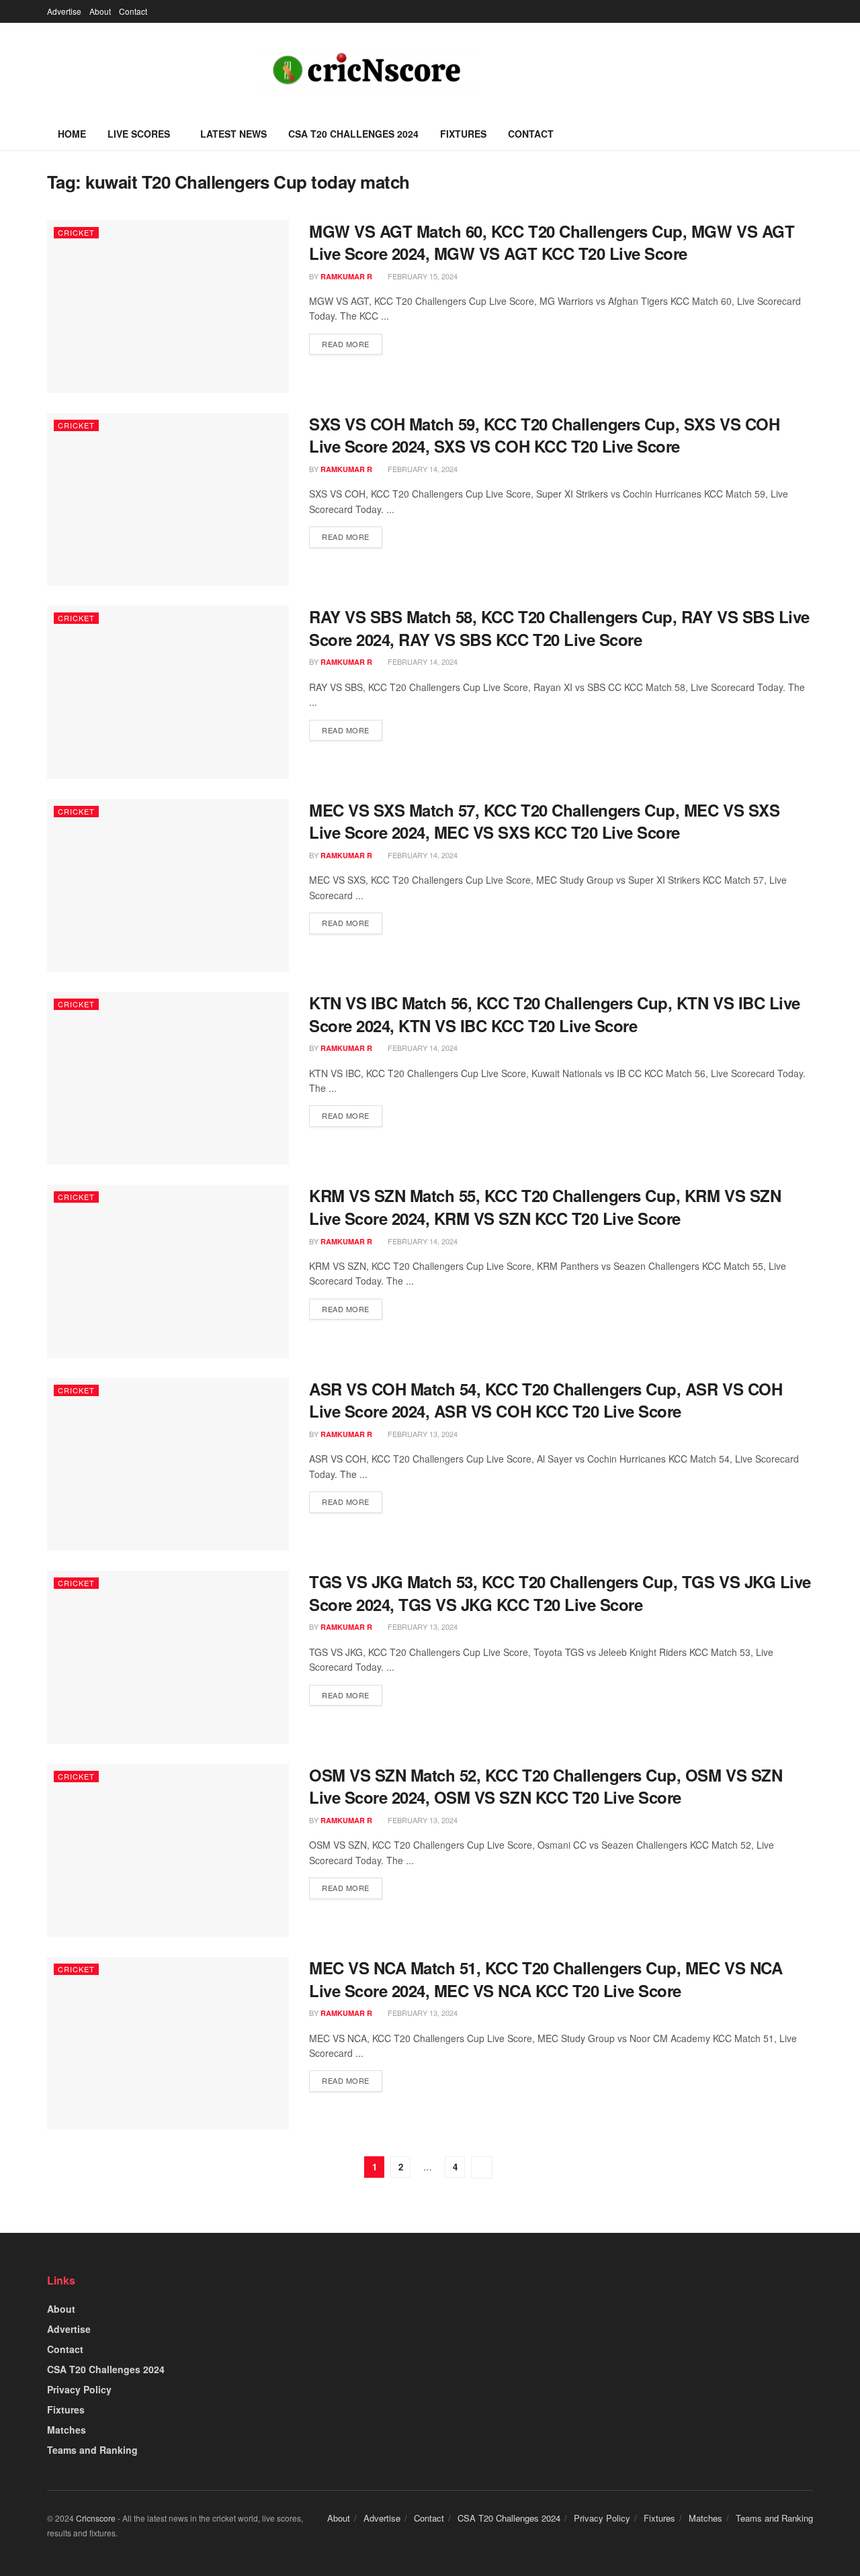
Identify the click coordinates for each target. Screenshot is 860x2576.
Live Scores (139, 134)
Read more (346, 344)
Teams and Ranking (92, 2450)
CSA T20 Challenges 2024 (353, 134)
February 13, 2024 (422, 1434)
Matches (67, 2430)
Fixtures (463, 134)
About (100, 11)
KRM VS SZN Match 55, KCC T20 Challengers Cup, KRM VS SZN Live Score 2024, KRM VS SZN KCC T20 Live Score (545, 1207)
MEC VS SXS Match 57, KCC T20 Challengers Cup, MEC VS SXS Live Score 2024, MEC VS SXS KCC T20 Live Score (544, 821)
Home (72, 134)
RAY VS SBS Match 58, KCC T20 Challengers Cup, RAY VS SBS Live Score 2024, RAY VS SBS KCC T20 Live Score (559, 628)
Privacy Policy (79, 2389)
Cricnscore (96, 2518)
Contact (133, 11)
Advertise (64, 11)
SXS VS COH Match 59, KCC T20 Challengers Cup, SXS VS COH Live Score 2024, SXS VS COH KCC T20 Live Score (544, 435)
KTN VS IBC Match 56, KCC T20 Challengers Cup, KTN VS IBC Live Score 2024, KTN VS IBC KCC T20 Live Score (555, 1014)
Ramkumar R (346, 276)
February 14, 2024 (422, 469)
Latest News (233, 134)
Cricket (76, 232)
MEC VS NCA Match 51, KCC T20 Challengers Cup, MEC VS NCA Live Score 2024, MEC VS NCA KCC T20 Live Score (546, 1979)
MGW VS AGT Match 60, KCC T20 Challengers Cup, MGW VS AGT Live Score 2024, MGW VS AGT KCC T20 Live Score (552, 242)
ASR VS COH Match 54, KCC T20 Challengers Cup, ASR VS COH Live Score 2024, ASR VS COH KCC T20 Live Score (546, 1400)
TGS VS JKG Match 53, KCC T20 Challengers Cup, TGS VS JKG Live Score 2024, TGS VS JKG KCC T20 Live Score (560, 1593)
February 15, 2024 (422, 276)
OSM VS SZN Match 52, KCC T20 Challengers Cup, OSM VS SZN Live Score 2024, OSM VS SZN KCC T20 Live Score (546, 1786)
